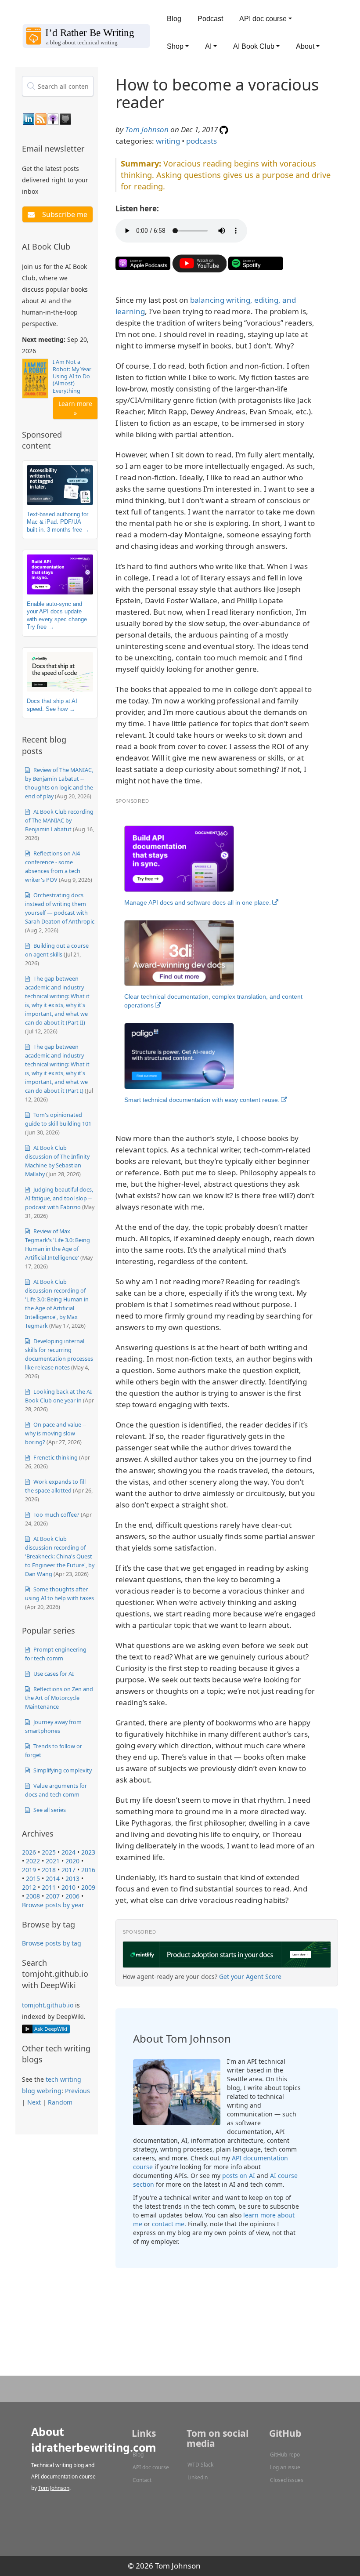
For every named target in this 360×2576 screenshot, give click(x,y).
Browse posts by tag (52, 1943)
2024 (68, 1852)
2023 (88, 1852)
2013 (72, 1879)
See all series (49, 1810)
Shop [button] (175, 46)
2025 (49, 1852)
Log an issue (285, 2467)
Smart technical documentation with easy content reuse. (202, 1100)
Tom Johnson (147, 129)
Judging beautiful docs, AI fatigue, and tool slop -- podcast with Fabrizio (59, 1198)
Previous (77, 2091)
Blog (174, 19)
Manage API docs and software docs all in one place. (198, 902)
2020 (72, 1861)
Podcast (210, 19)
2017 (68, 1870)
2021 (53, 1861)
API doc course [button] (263, 19)
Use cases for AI (53, 1674)
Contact (142, 2480)
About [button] (305, 46)
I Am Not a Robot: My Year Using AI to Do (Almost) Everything (72, 376)
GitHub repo (285, 2455)
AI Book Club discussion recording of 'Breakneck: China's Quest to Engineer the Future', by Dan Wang (60, 1556)
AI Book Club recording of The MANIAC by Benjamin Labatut (59, 820)
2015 (33, 1879)
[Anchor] (90, 148)
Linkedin (198, 2477)
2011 (49, 1887)
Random (60, 2102)
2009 (88, 1887)
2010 (68, 1887)
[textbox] (58, 86)
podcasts (202, 141)
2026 (29, 1852)
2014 (53, 1879)
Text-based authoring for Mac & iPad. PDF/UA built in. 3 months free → (58, 522)
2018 (49, 1870)
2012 (29, 1887)
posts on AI (239, 2176)
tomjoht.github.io (48, 2005)
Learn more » (75, 408)
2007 (53, 1896)
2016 (88, 1870)
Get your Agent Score (250, 1976)
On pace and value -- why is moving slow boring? (56, 1433)
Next (34, 2102)
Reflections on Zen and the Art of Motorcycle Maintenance (59, 1698)
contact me (168, 2224)
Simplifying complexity (62, 1770)
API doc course (151, 2467)
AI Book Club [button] (254, 46)
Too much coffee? (56, 1514)
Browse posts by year (53, 1905)
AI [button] (208, 46)
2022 (33, 1861)
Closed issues (287, 2480)
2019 (29, 1870)
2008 (33, 1896)
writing (168, 141)
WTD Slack (200, 2465)
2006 (72, 1896)
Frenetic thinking (55, 1457)
